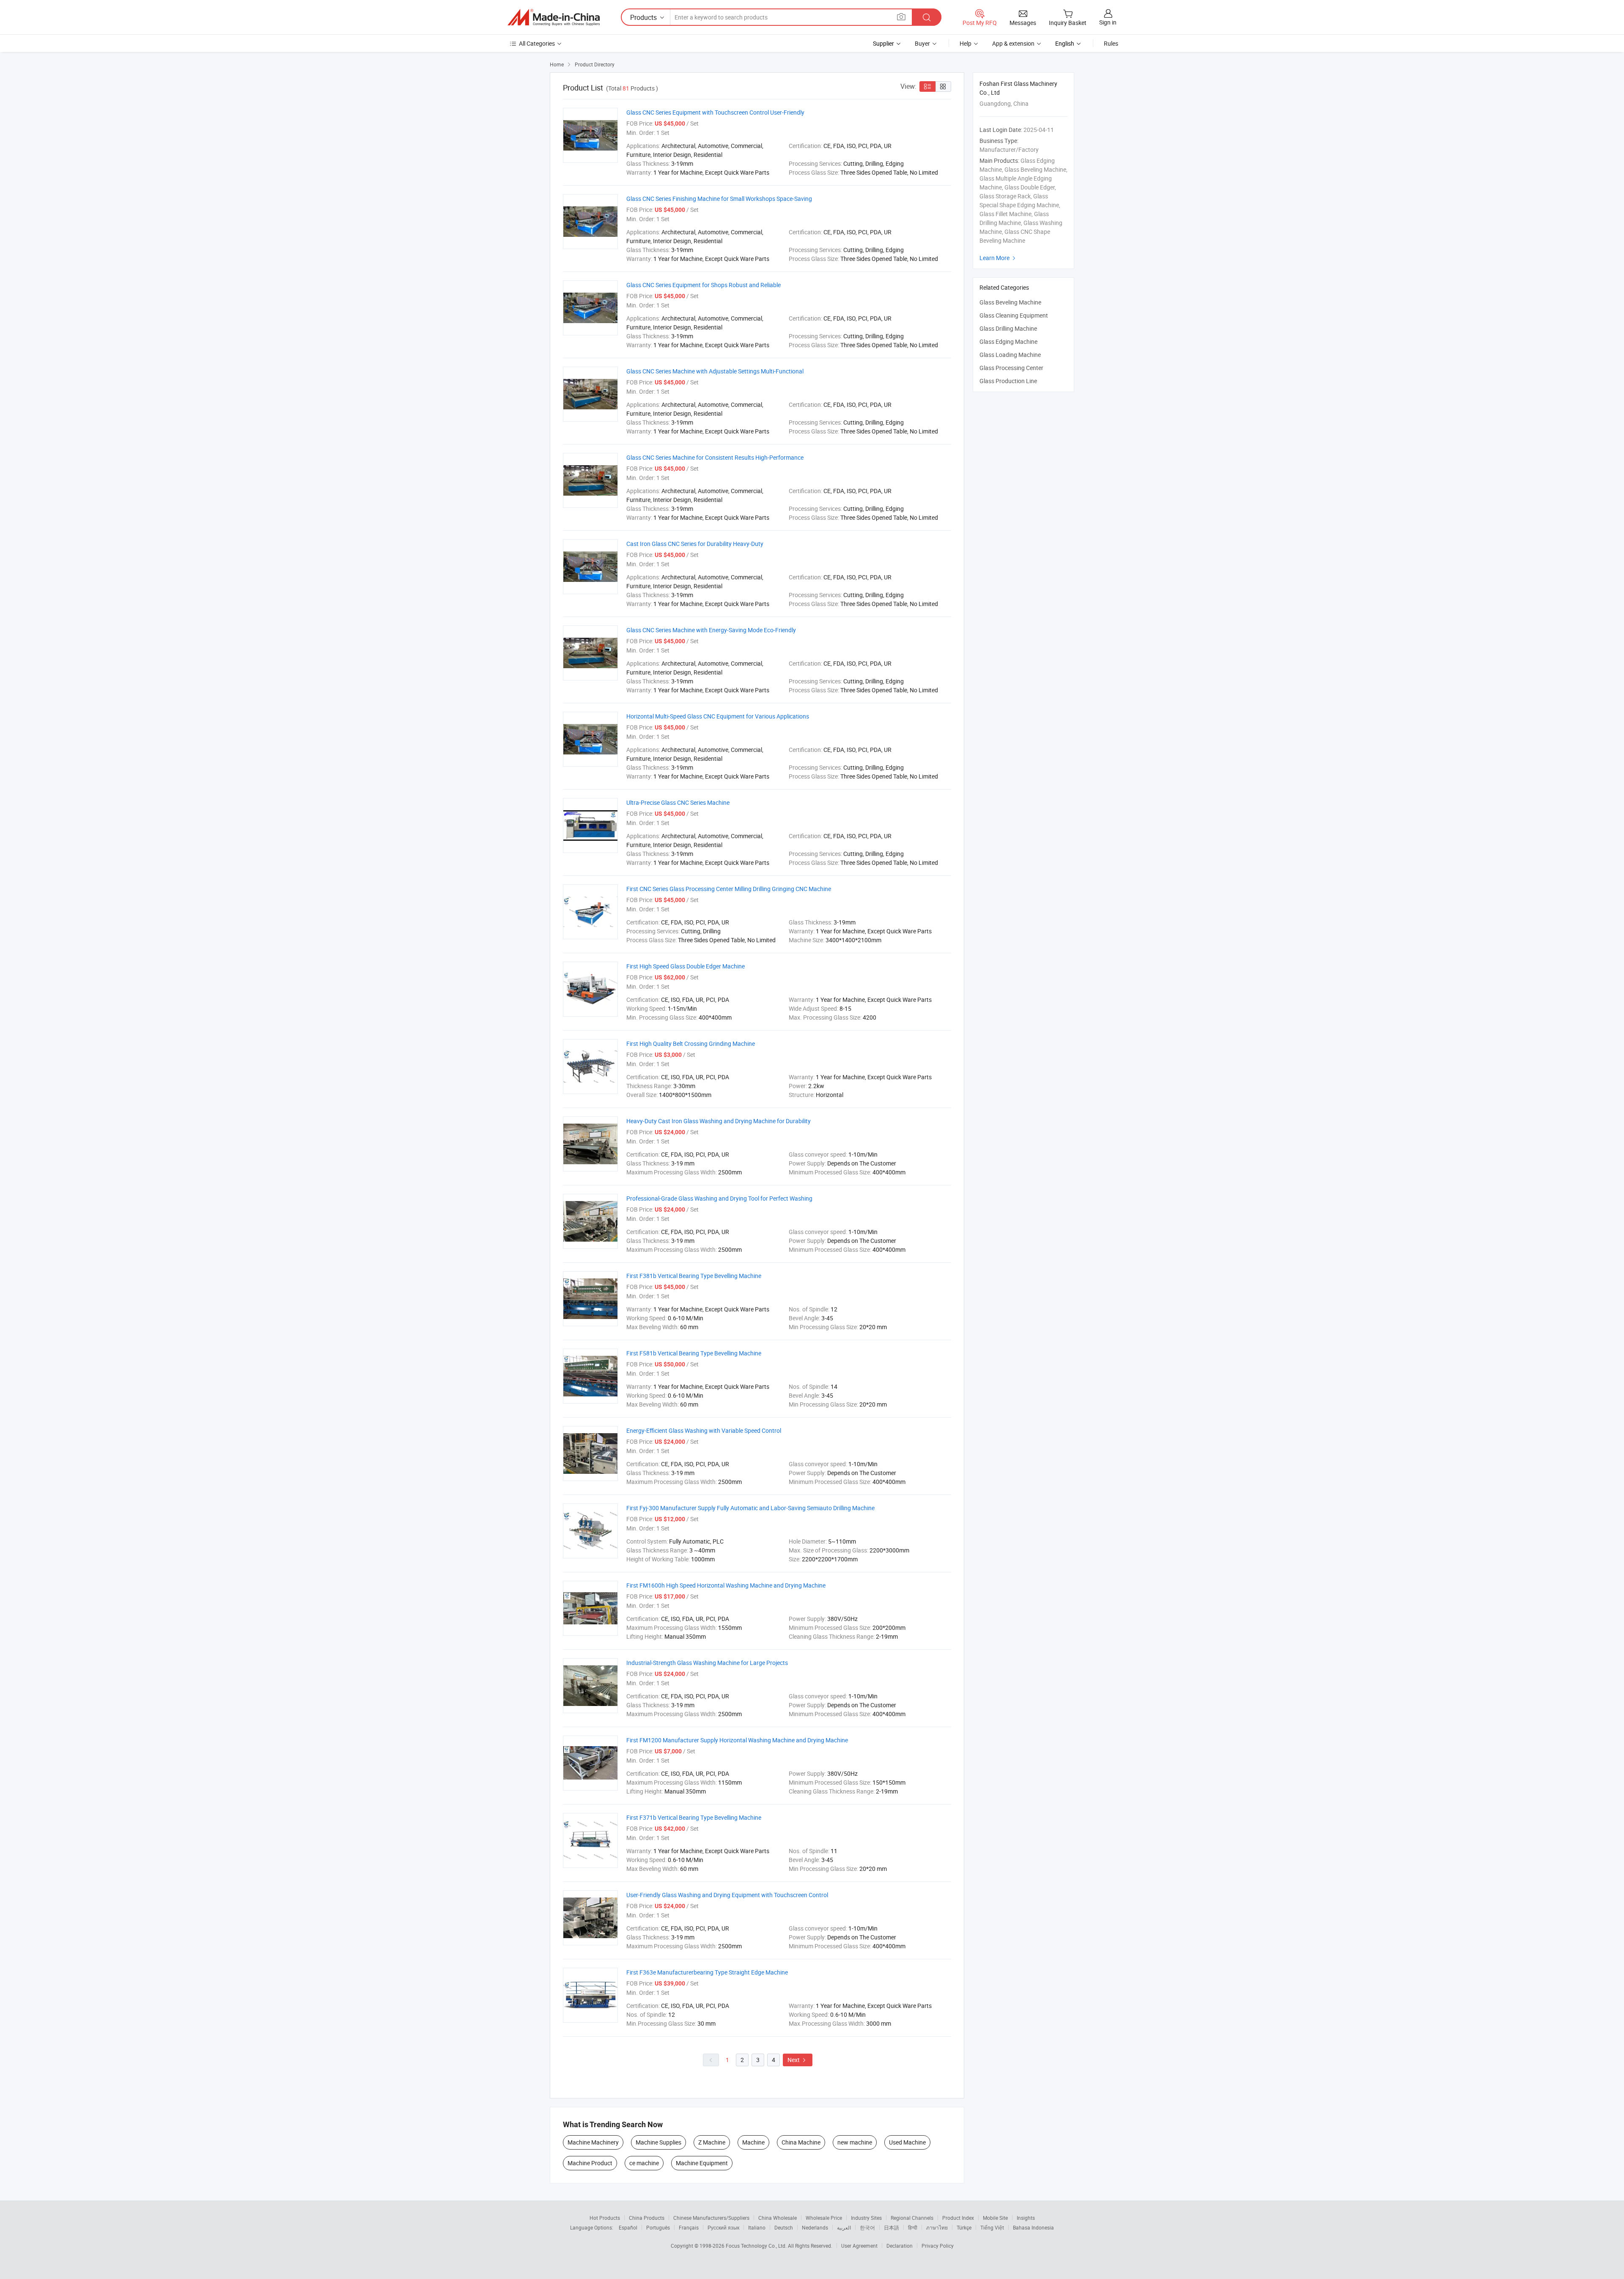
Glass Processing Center (1011, 368)
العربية (844, 2227)
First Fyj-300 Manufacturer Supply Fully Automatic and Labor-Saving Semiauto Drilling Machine (750, 1508)
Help (966, 43)
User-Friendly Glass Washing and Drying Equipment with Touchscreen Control (727, 1895)
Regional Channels (912, 2218)
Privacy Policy (938, 2246)
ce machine (644, 2163)
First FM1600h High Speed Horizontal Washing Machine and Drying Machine (726, 1585)
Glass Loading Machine (1010, 355)
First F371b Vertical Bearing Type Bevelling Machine (694, 1817)
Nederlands (815, 2227)
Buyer (922, 43)
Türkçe (964, 2227)
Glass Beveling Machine (1010, 302)
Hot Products (605, 2218)
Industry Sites (866, 2218)
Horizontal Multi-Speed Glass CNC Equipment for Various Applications (718, 716)
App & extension (1013, 43)
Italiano (757, 2227)
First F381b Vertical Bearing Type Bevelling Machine (694, 1276)
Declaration (900, 2246)
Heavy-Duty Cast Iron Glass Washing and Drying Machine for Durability (719, 1121)
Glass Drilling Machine (1008, 328)
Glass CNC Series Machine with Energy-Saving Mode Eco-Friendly (711, 630)
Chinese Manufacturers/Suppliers (711, 2218)
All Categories (537, 43)
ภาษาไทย (937, 2227)
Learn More (999, 258)
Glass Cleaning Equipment (1014, 315)
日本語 (892, 2227)
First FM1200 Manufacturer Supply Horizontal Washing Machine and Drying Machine (737, 1740)
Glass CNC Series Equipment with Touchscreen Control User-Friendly (715, 112)
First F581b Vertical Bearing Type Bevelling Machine (694, 1353)
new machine (855, 2142)
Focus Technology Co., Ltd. (757, 2246)
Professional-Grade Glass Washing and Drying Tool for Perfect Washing (719, 1198)
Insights (1026, 2218)
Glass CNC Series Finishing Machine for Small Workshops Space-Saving (719, 199)
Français (689, 2227)
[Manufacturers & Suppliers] (554, 17)
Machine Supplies (658, 2142)
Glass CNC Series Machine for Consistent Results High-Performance (715, 457)
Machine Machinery (593, 2142)
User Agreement (859, 2246)
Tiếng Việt (992, 2227)
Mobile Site (995, 2218)
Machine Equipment (702, 2163)
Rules (1111, 43)
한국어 (867, 2227)
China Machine (801, 2142)
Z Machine (712, 2142)
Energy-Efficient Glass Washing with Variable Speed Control (704, 1430)
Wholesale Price (824, 2218)
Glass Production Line (1008, 381)
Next (798, 2060)
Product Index (958, 2218)
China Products (647, 2218)
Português (658, 2227)
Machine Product (590, 2163)
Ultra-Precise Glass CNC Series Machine (678, 802)
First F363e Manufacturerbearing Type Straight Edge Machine (707, 1972)
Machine (753, 2142)
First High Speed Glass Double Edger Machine (686, 966)
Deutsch (784, 2227)
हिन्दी (913, 2227)
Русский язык (723, 2227)
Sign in (1108, 22)
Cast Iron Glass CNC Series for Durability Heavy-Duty (695, 544)
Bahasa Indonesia (1033, 2227)
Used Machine (907, 2142)
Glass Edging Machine (1008, 341)
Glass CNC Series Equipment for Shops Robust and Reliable (704, 285)
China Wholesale (778, 2218)
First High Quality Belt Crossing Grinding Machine (691, 1044)
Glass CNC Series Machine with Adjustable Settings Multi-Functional (715, 371)
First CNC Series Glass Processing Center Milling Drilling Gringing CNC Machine (729, 889)
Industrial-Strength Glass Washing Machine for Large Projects (707, 1663)
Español (628, 2227)
